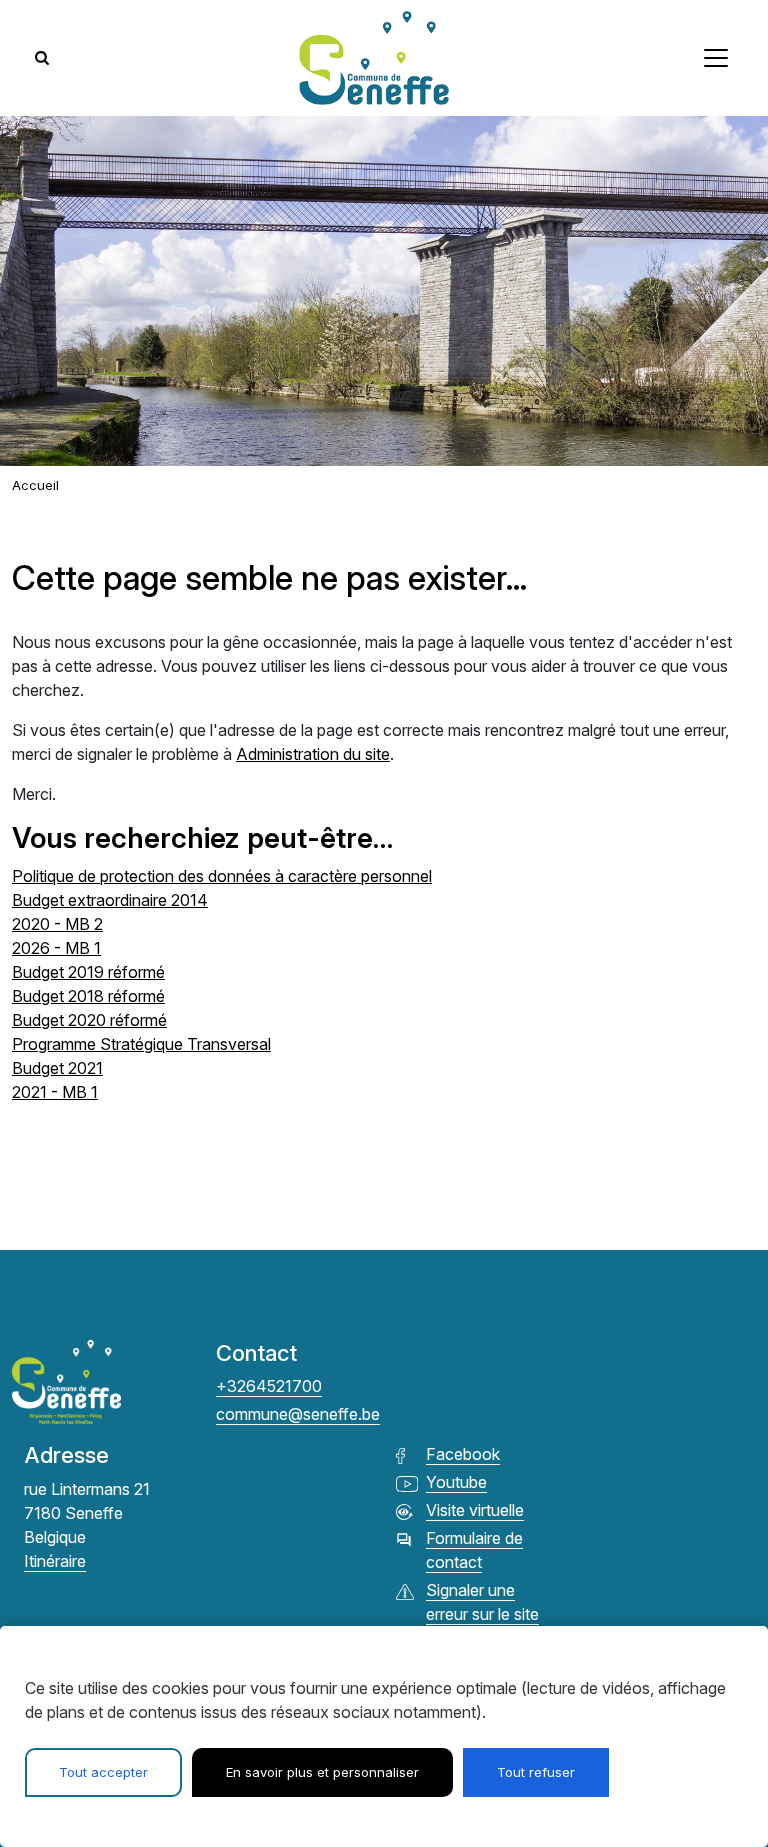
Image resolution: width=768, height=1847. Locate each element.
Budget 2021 (57, 1068)
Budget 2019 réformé (88, 972)
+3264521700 (269, 1386)
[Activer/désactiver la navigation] (716, 58)
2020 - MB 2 (57, 924)
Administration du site (313, 754)
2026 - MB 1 (56, 948)
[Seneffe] (374, 58)
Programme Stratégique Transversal (141, 1044)
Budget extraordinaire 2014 (110, 900)
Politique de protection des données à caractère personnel (222, 876)
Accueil (35, 485)
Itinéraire (55, 1561)
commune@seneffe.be (298, 1414)
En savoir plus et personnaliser (322, 1772)
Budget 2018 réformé (88, 996)
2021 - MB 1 (55, 1092)
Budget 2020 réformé (89, 1020)
